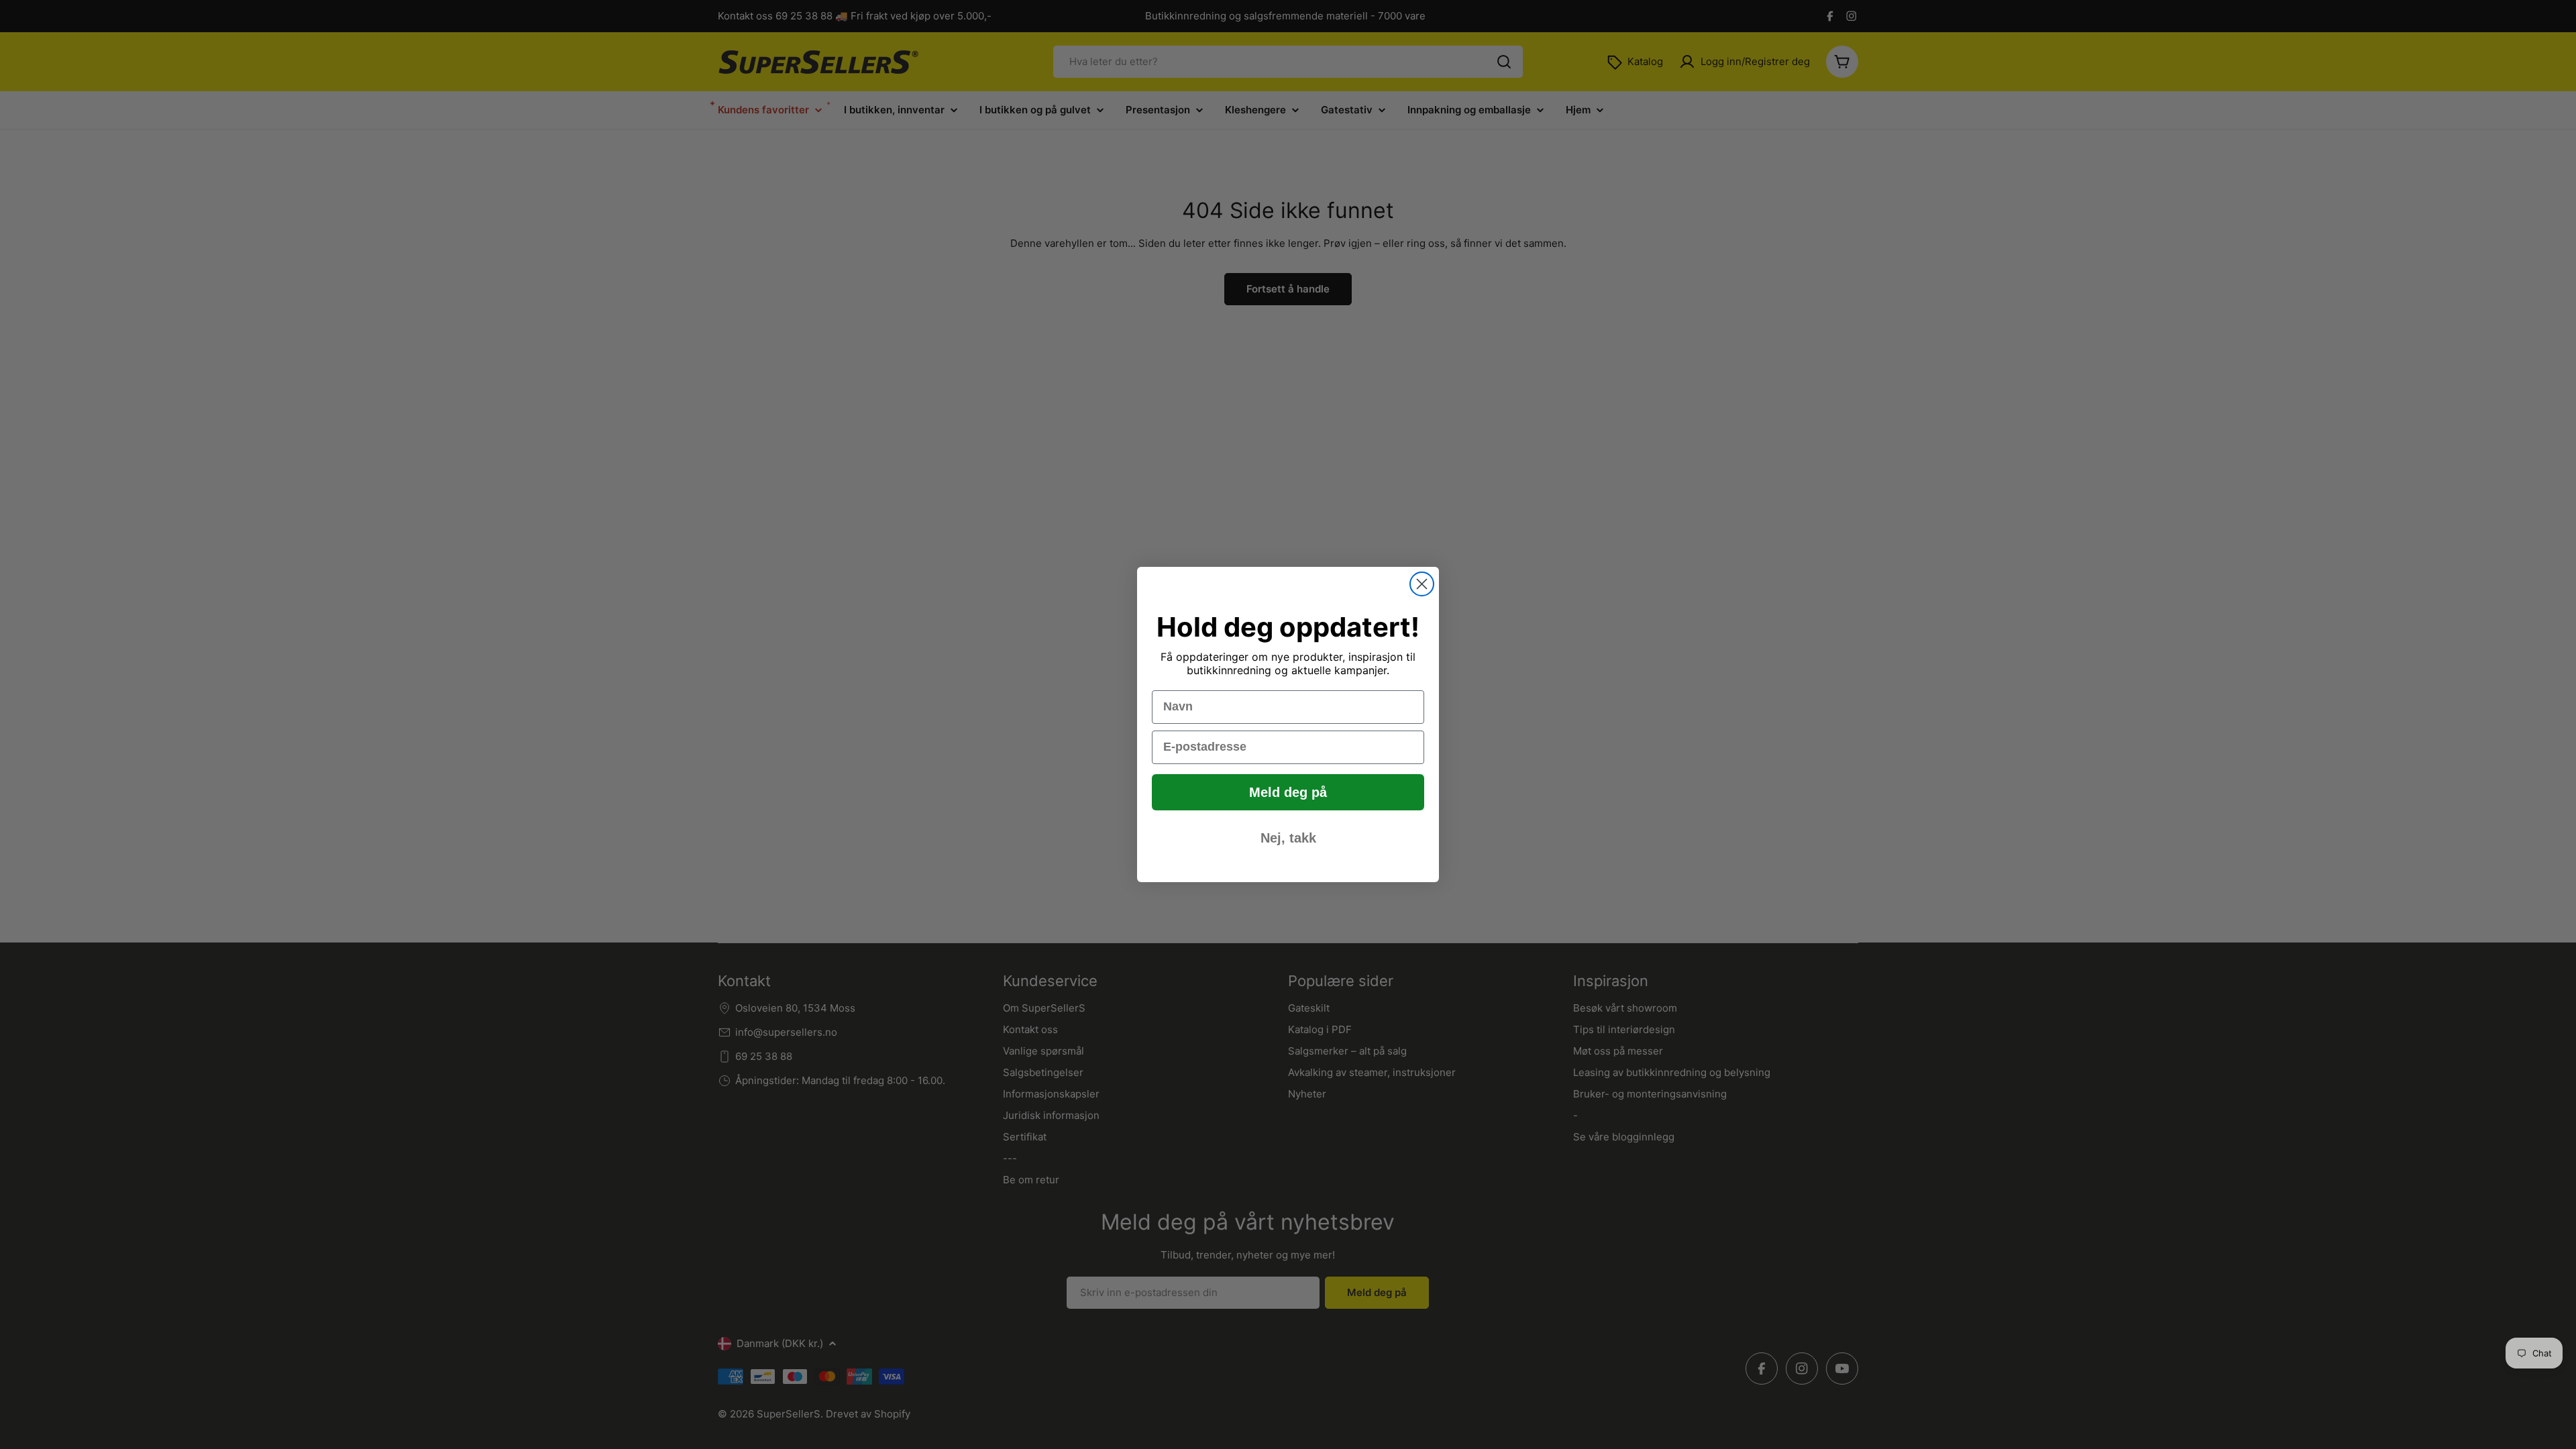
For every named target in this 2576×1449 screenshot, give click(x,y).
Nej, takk (1288, 838)
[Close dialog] (1422, 584)
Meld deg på (1288, 792)
